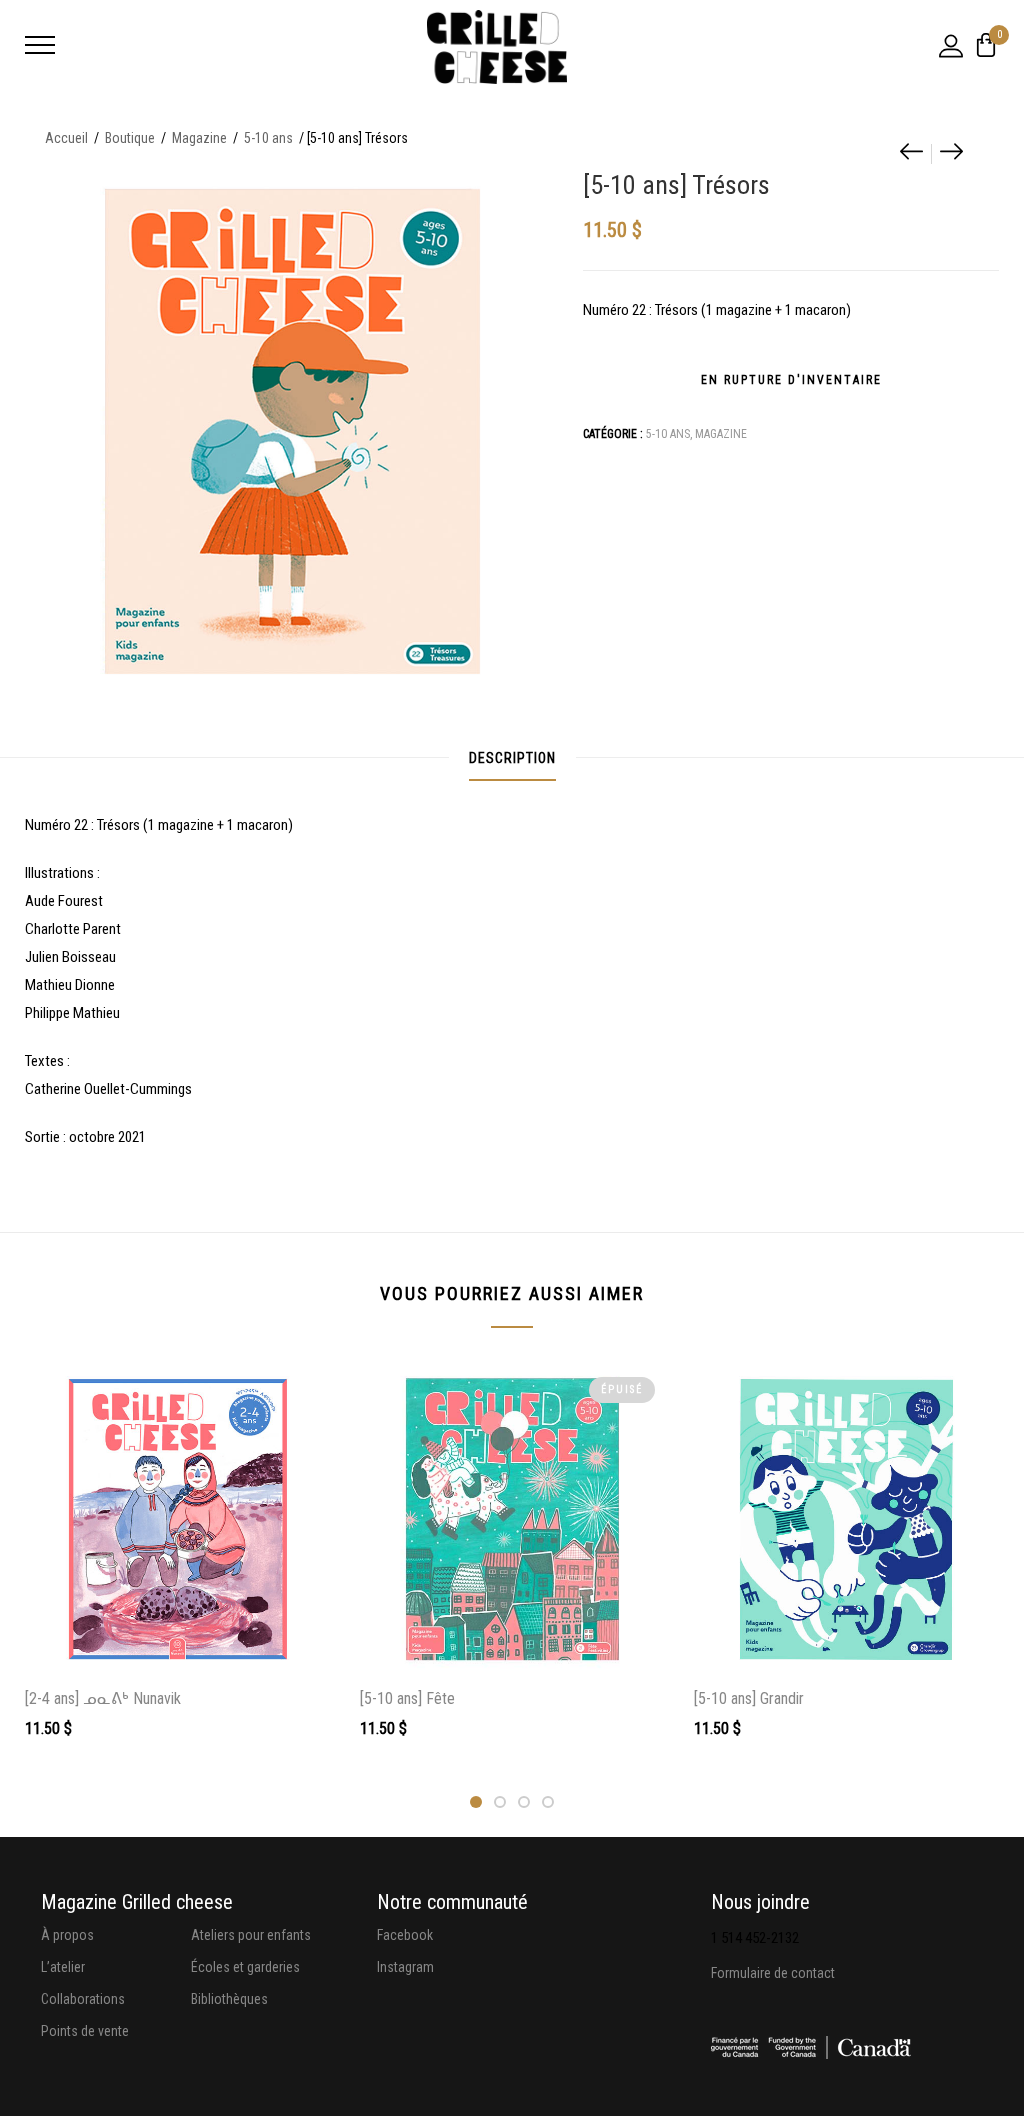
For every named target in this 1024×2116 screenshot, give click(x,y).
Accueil (66, 138)
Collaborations (83, 1999)
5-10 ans (268, 138)
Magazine (199, 138)
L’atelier (63, 1967)
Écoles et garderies (245, 1967)
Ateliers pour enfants (251, 1935)
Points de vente (85, 2031)
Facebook (405, 1935)
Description (512, 758)
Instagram (405, 1967)
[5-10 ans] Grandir (749, 1698)
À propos (67, 1935)
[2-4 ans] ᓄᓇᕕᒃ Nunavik (103, 1698)
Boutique (130, 138)
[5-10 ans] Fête (407, 1698)
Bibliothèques (229, 1999)
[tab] (512, 758)
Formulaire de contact (773, 1973)
